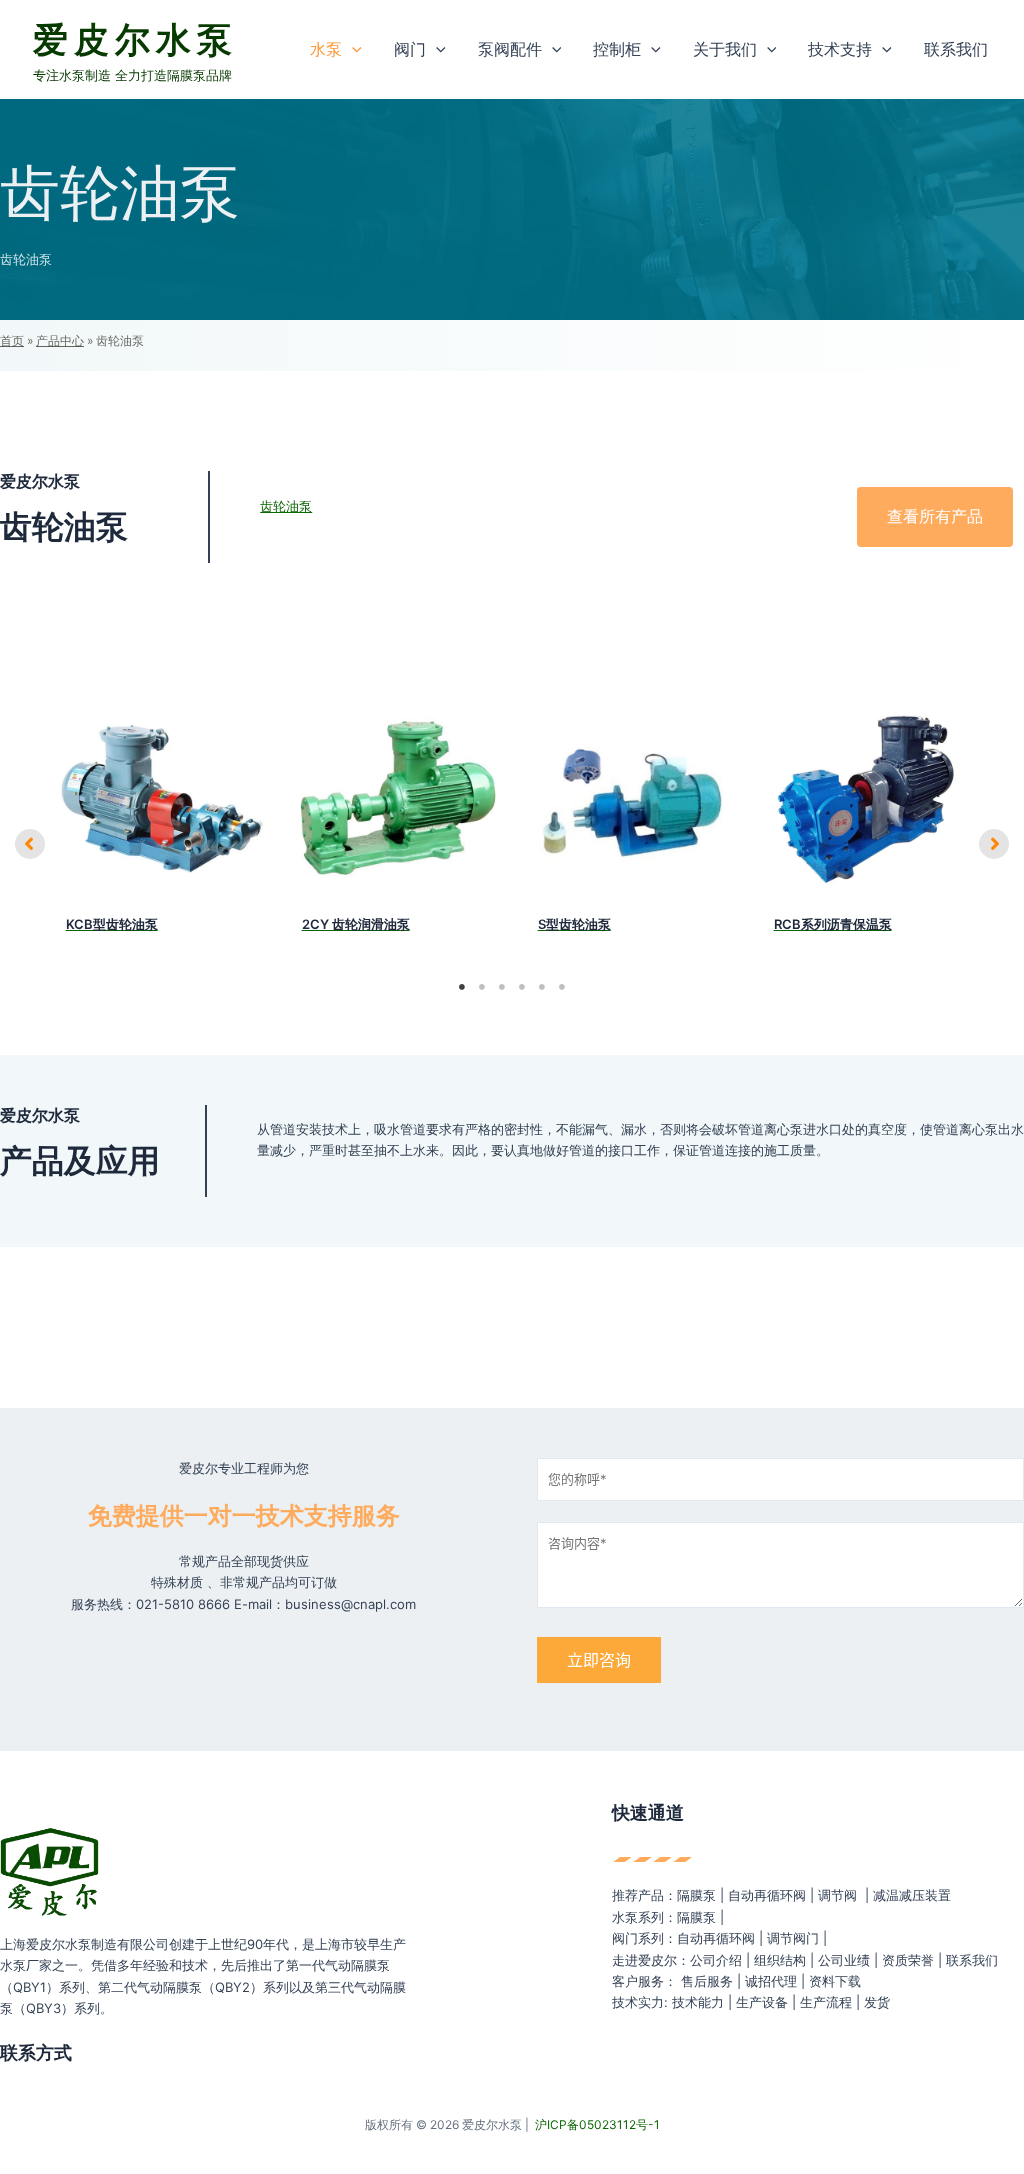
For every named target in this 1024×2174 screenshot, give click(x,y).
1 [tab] (462, 987)
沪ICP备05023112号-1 (597, 2124)
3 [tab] (502, 987)
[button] (352, 49)
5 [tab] (542, 987)
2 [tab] (482, 987)
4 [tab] (522, 987)
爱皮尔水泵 (135, 39)
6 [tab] (562, 987)
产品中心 (60, 340)
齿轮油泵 (286, 506)
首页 (12, 340)
